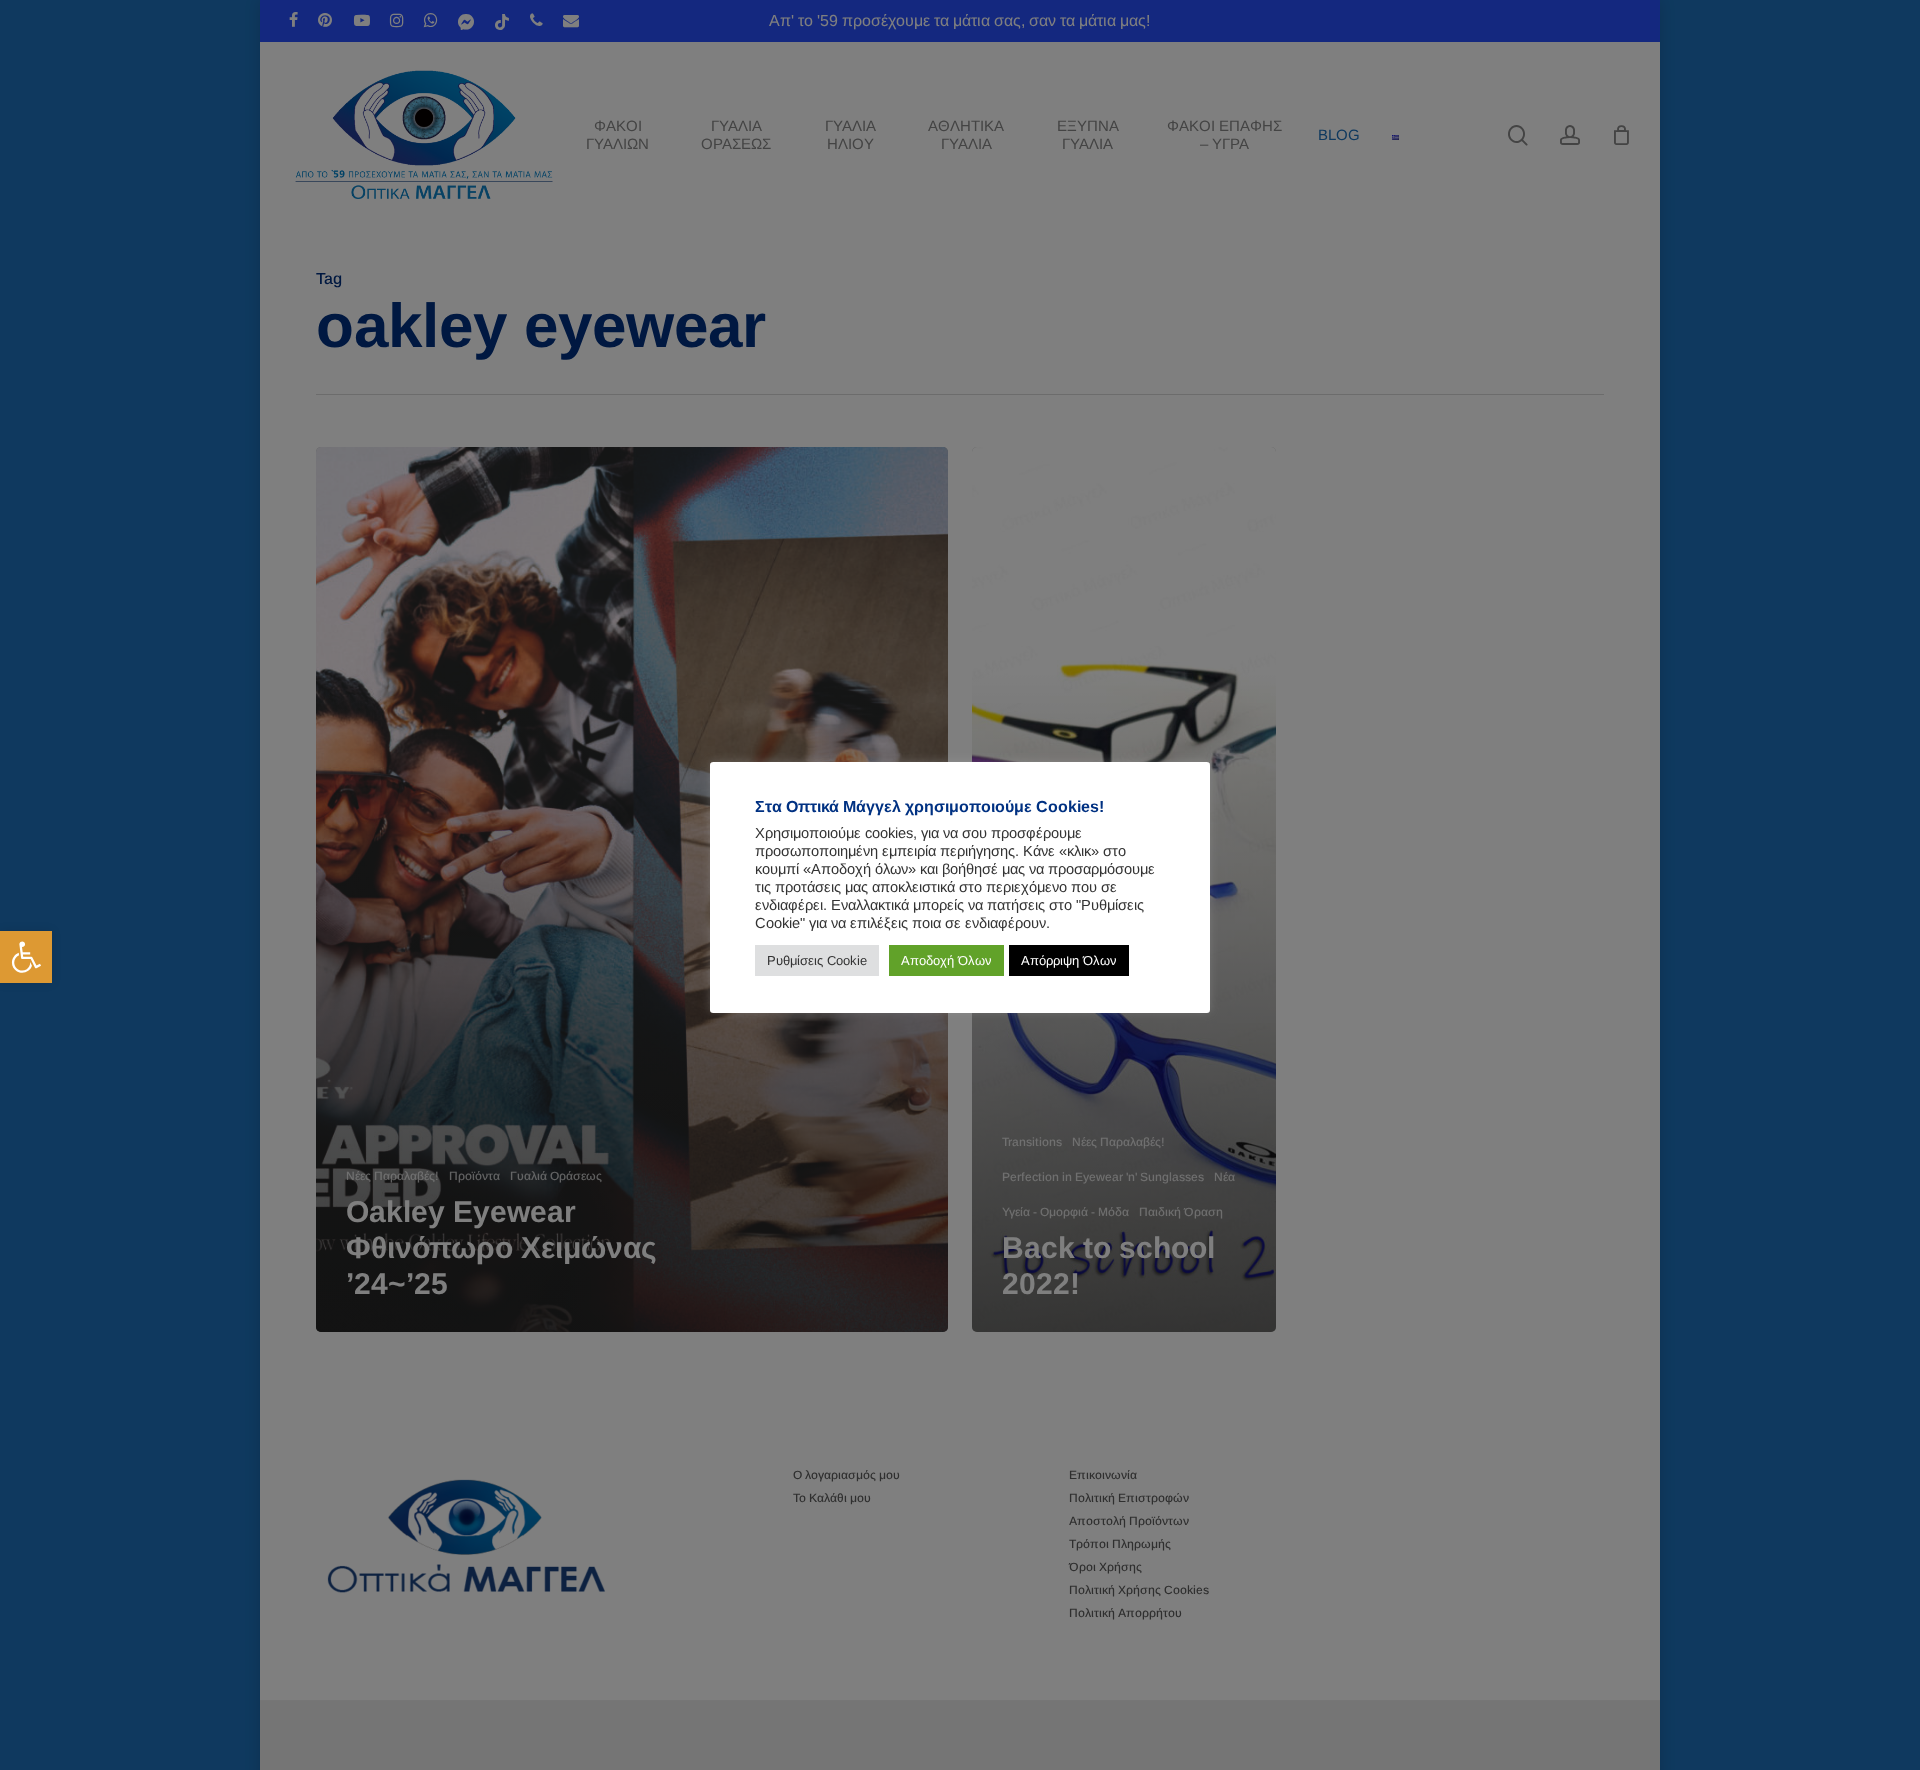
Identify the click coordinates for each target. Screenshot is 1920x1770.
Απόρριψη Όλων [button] (1069, 960)
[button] (26, 957)
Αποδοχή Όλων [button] (946, 960)
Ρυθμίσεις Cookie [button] (817, 960)
